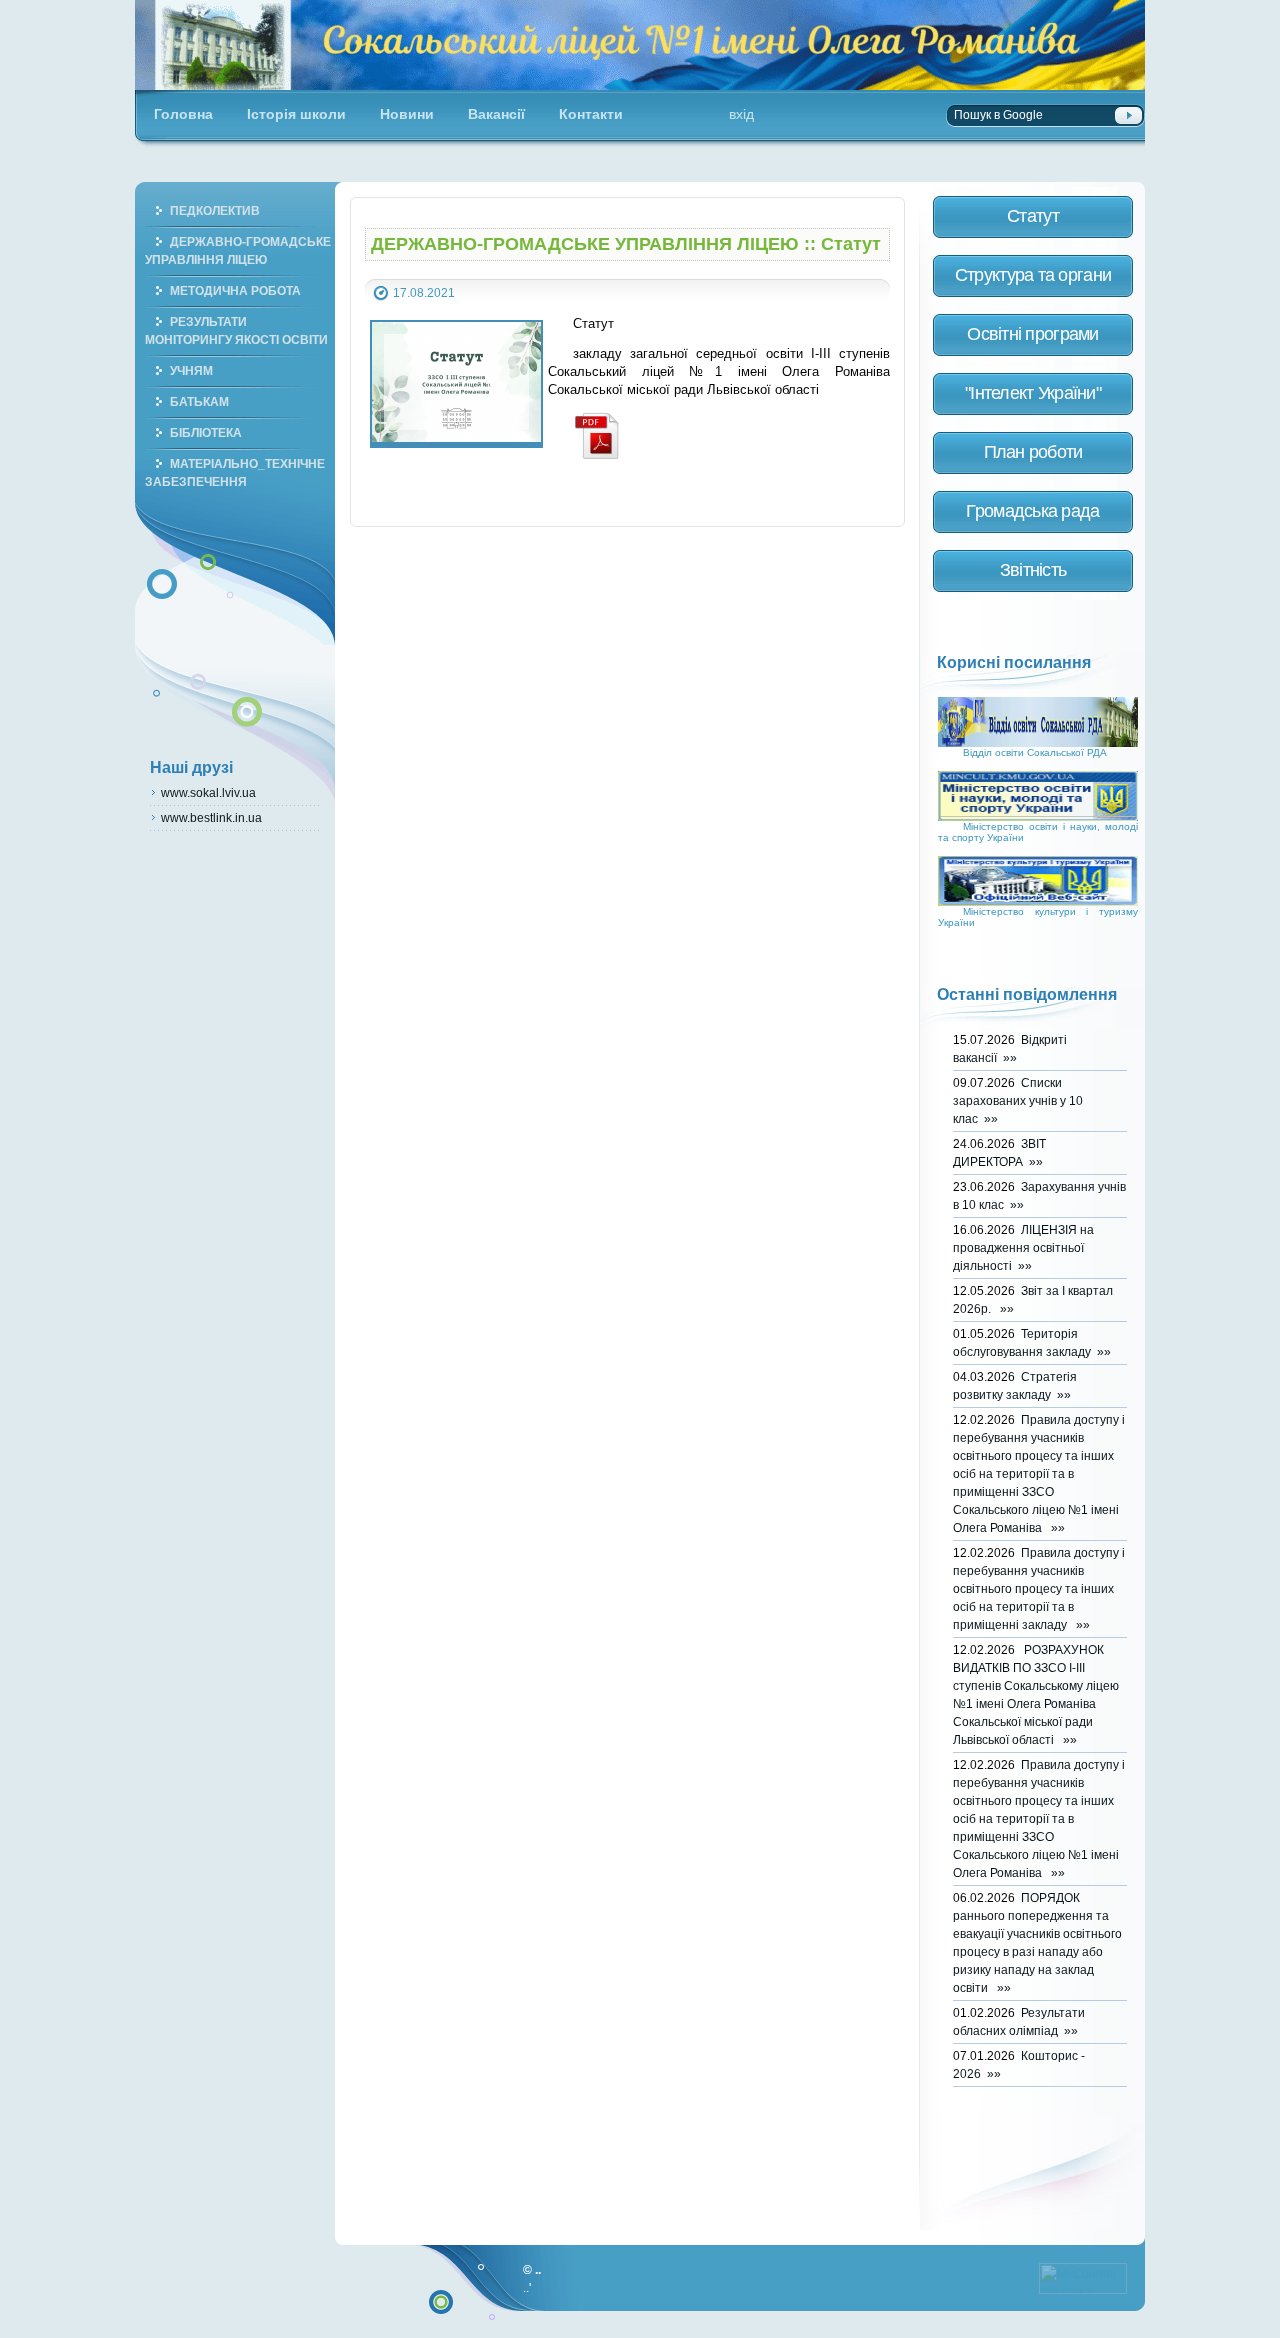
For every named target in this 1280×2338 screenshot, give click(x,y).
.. (538, 2269)
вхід (705, 114)
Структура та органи (1033, 275)
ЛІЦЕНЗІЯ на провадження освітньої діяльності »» (1023, 1247)
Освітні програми (1032, 334)
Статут (1033, 216)
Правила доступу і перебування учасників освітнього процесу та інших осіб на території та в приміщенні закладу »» (1039, 1588)
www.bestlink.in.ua (211, 817)
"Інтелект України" (1033, 393)
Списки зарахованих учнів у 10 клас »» (1018, 1100)
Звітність (1033, 570)
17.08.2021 (424, 292)
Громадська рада (1032, 511)
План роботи (1033, 452)
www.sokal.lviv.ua (208, 792)
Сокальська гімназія (663, 45)
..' (527, 2287)
